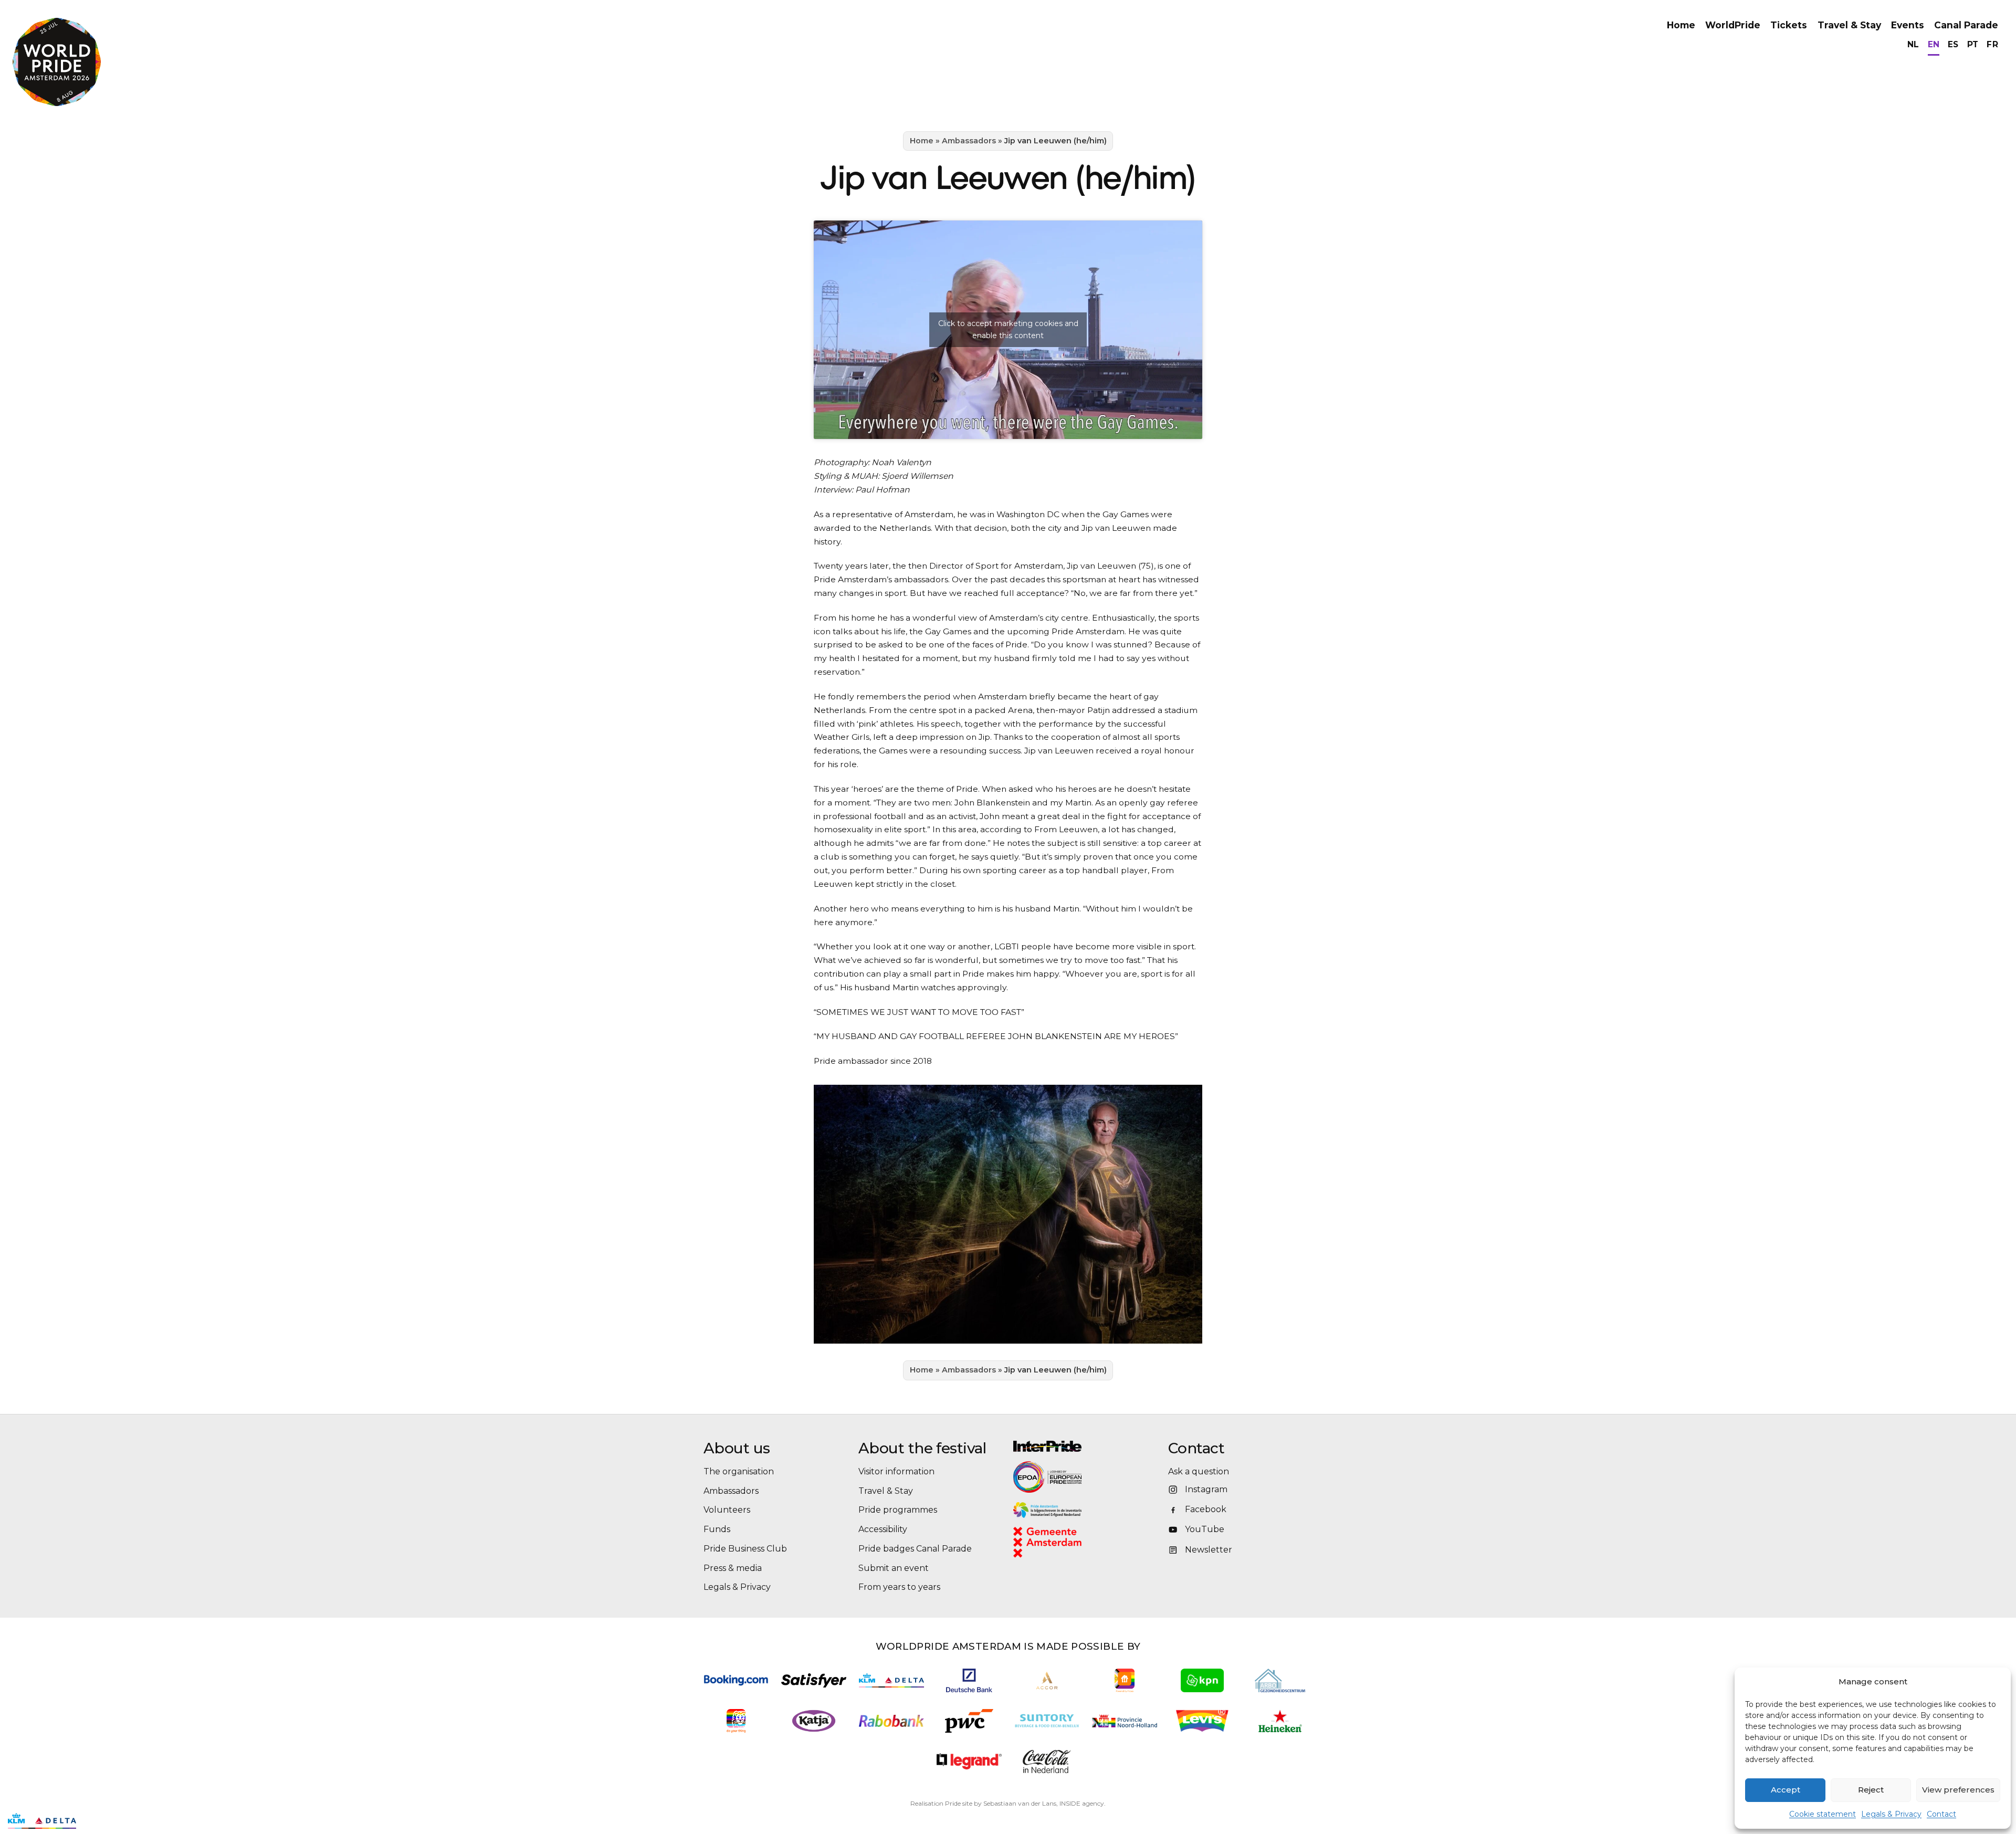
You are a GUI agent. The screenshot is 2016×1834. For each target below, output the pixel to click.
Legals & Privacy (1891, 1814)
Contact (1941, 1814)
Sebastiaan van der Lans (1020, 1803)
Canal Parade (1966, 25)
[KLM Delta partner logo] (891, 1681)
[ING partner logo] (736, 1721)
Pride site (959, 1803)
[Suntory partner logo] (1047, 1721)
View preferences (1958, 1790)
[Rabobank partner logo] (891, 1721)
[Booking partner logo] (736, 1680)
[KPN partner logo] (1202, 1680)
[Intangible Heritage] (1085, 1510)
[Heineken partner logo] (1280, 1721)
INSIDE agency (1082, 1803)
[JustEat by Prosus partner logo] (1125, 1680)
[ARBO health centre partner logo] (1280, 1680)
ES (1953, 44)
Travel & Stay (1849, 25)
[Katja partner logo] (813, 1721)
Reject (1871, 1790)
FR (1992, 44)
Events (1908, 25)
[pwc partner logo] (969, 1721)
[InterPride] (1085, 1446)
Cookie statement (1823, 1814)
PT (1973, 44)
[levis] (1202, 1721)
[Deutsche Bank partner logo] (969, 1680)
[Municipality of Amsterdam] (1061, 1542)
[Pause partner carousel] (91, 1821)
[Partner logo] (969, 1761)
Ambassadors (969, 141)
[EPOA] (1076, 1477)
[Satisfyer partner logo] (814, 1680)
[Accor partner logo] (1047, 1680)
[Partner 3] (42, 1821)
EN (1934, 44)
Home (1681, 25)
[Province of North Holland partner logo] (1125, 1721)
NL (1913, 44)
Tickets (1789, 25)
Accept (1786, 1790)
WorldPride (1733, 25)
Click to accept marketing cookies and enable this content (1008, 329)
